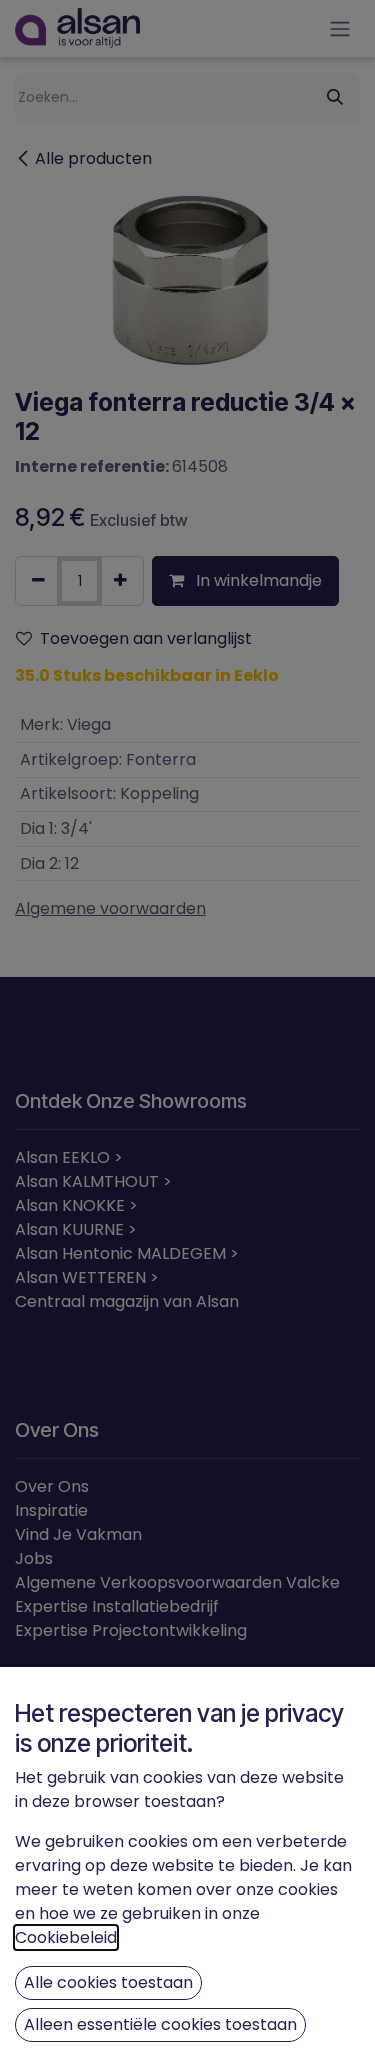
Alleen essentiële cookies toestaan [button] (160, 2024)
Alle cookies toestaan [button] (108, 1982)
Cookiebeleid (66, 1937)
